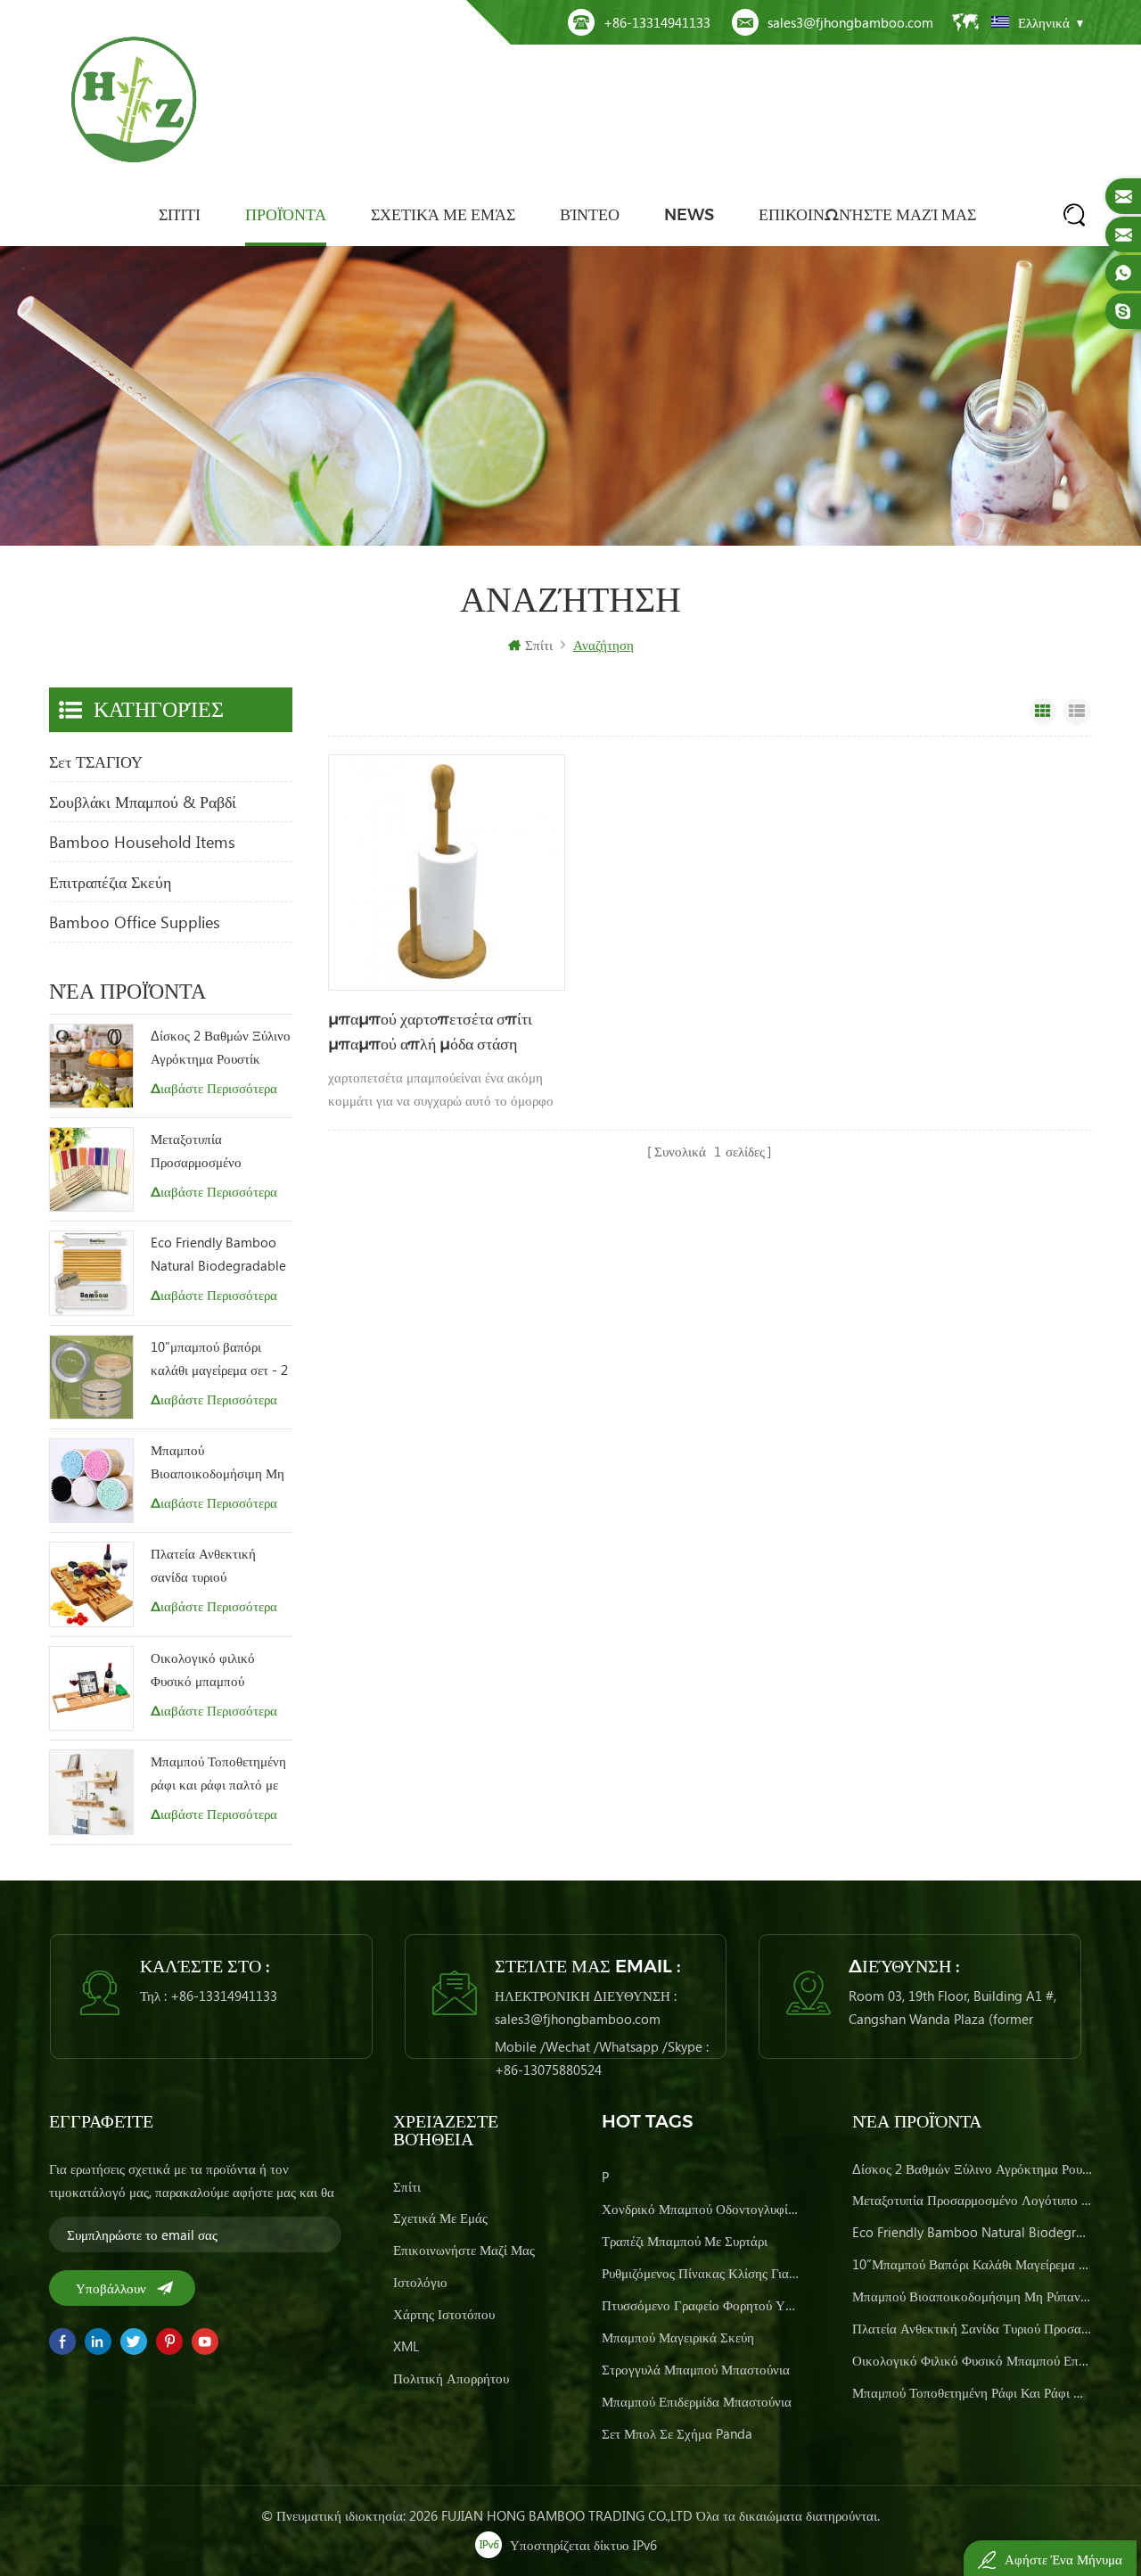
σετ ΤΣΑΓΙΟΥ (96, 761)
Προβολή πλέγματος (1043, 712)
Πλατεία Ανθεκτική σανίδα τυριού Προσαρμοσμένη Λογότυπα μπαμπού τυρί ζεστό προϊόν (218, 1566)
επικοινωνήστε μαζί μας (867, 215)
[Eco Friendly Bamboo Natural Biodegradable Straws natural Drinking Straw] (91, 1273)
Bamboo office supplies (135, 922)
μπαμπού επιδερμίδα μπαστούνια (697, 2401)
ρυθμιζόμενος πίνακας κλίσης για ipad (701, 2273)
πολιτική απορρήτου (451, 2378)
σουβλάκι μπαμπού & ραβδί (143, 802)
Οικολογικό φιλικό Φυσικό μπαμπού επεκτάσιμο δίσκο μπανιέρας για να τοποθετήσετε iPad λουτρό (203, 1671)
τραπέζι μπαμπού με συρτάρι (685, 2241)
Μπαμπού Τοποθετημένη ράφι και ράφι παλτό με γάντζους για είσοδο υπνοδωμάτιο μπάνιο (218, 1774)
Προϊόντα (286, 215)
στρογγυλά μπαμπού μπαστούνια (696, 2369)
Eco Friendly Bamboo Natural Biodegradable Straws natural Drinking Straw (219, 1255)
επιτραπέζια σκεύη (110, 882)
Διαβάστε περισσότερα (214, 1088)
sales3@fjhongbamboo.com (850, 22)
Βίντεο (590, 215)
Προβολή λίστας (1077, 712)
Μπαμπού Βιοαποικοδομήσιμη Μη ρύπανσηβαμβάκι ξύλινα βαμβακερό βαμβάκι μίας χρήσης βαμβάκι (220, 1463)
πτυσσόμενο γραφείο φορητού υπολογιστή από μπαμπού (701, 2305)
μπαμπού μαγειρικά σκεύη (678, 2337)
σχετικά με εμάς (443, 215)
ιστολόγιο (420, 2282)
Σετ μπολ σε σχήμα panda (677, 2433)
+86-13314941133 (657, 22)
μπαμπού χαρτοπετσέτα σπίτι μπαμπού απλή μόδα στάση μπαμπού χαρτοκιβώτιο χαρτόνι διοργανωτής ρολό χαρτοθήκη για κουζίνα (435, 1033)
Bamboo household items (142, 842)
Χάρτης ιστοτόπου (444, 2314)
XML (406, 2346)
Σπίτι (180, 215)
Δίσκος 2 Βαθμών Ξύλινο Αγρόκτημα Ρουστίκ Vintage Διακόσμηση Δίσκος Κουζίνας (221, 1048)
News (689, 215)
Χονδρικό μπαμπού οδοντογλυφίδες (701, 2209)
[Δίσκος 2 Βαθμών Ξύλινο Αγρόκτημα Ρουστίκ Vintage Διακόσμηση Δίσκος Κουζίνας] (91, 1066)
